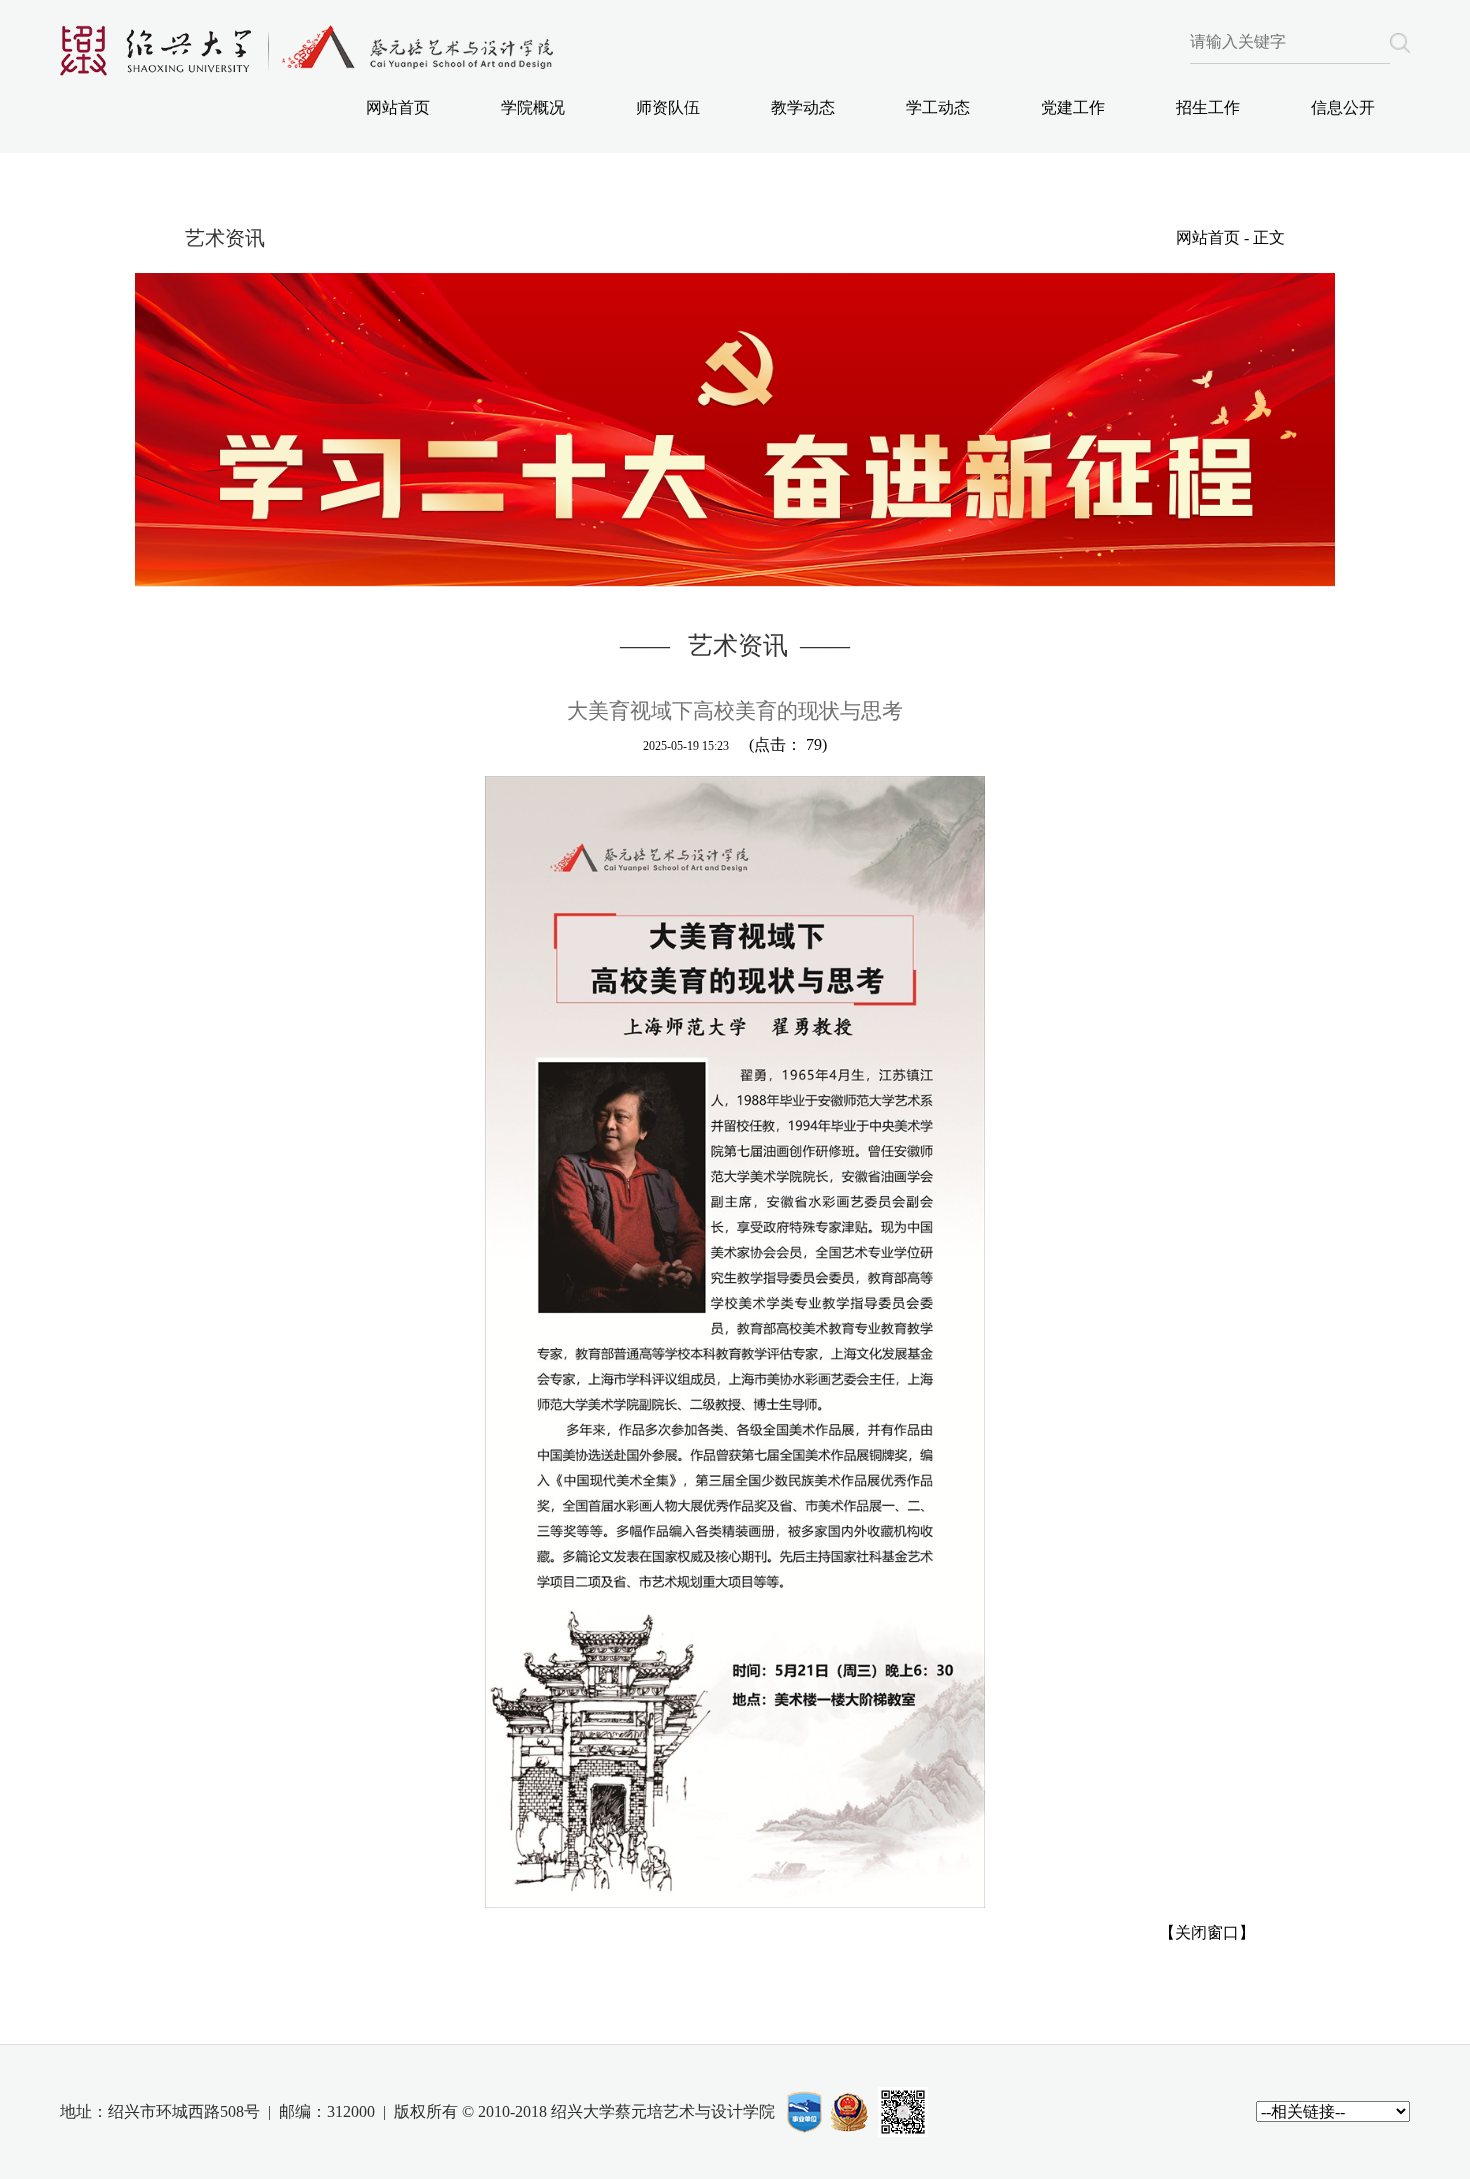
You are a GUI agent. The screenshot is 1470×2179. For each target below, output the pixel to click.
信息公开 (1343, 107)
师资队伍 (668, 107)
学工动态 (938, 107)
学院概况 (533, 107)
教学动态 (803, 107)
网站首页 (398, 107)
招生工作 (1208, 107)
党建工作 (1073, 107)
